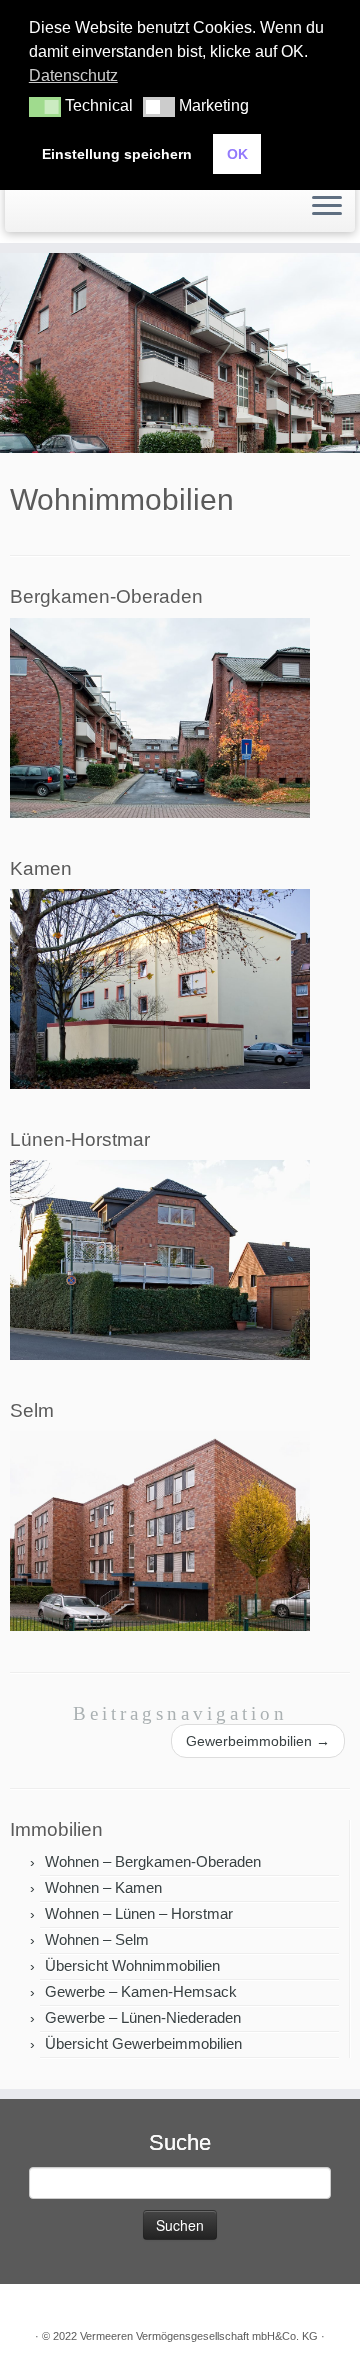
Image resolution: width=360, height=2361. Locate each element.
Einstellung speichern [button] (117, 154)
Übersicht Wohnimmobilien (132, 1965)
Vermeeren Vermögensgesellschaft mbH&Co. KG (199, 2336)
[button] (45, 107)
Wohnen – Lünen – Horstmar (139, 1913)
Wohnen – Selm (97, 1939)
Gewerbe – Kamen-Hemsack (141, 1991)
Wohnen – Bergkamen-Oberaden (153, 1861)
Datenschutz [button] (73, 75)
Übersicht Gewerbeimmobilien (143, 2043)
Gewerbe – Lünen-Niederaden (143, 2017)
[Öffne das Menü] (327, 207)
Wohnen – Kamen (103, 1887)
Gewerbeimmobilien (258, 1741)
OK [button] (237, 154)
